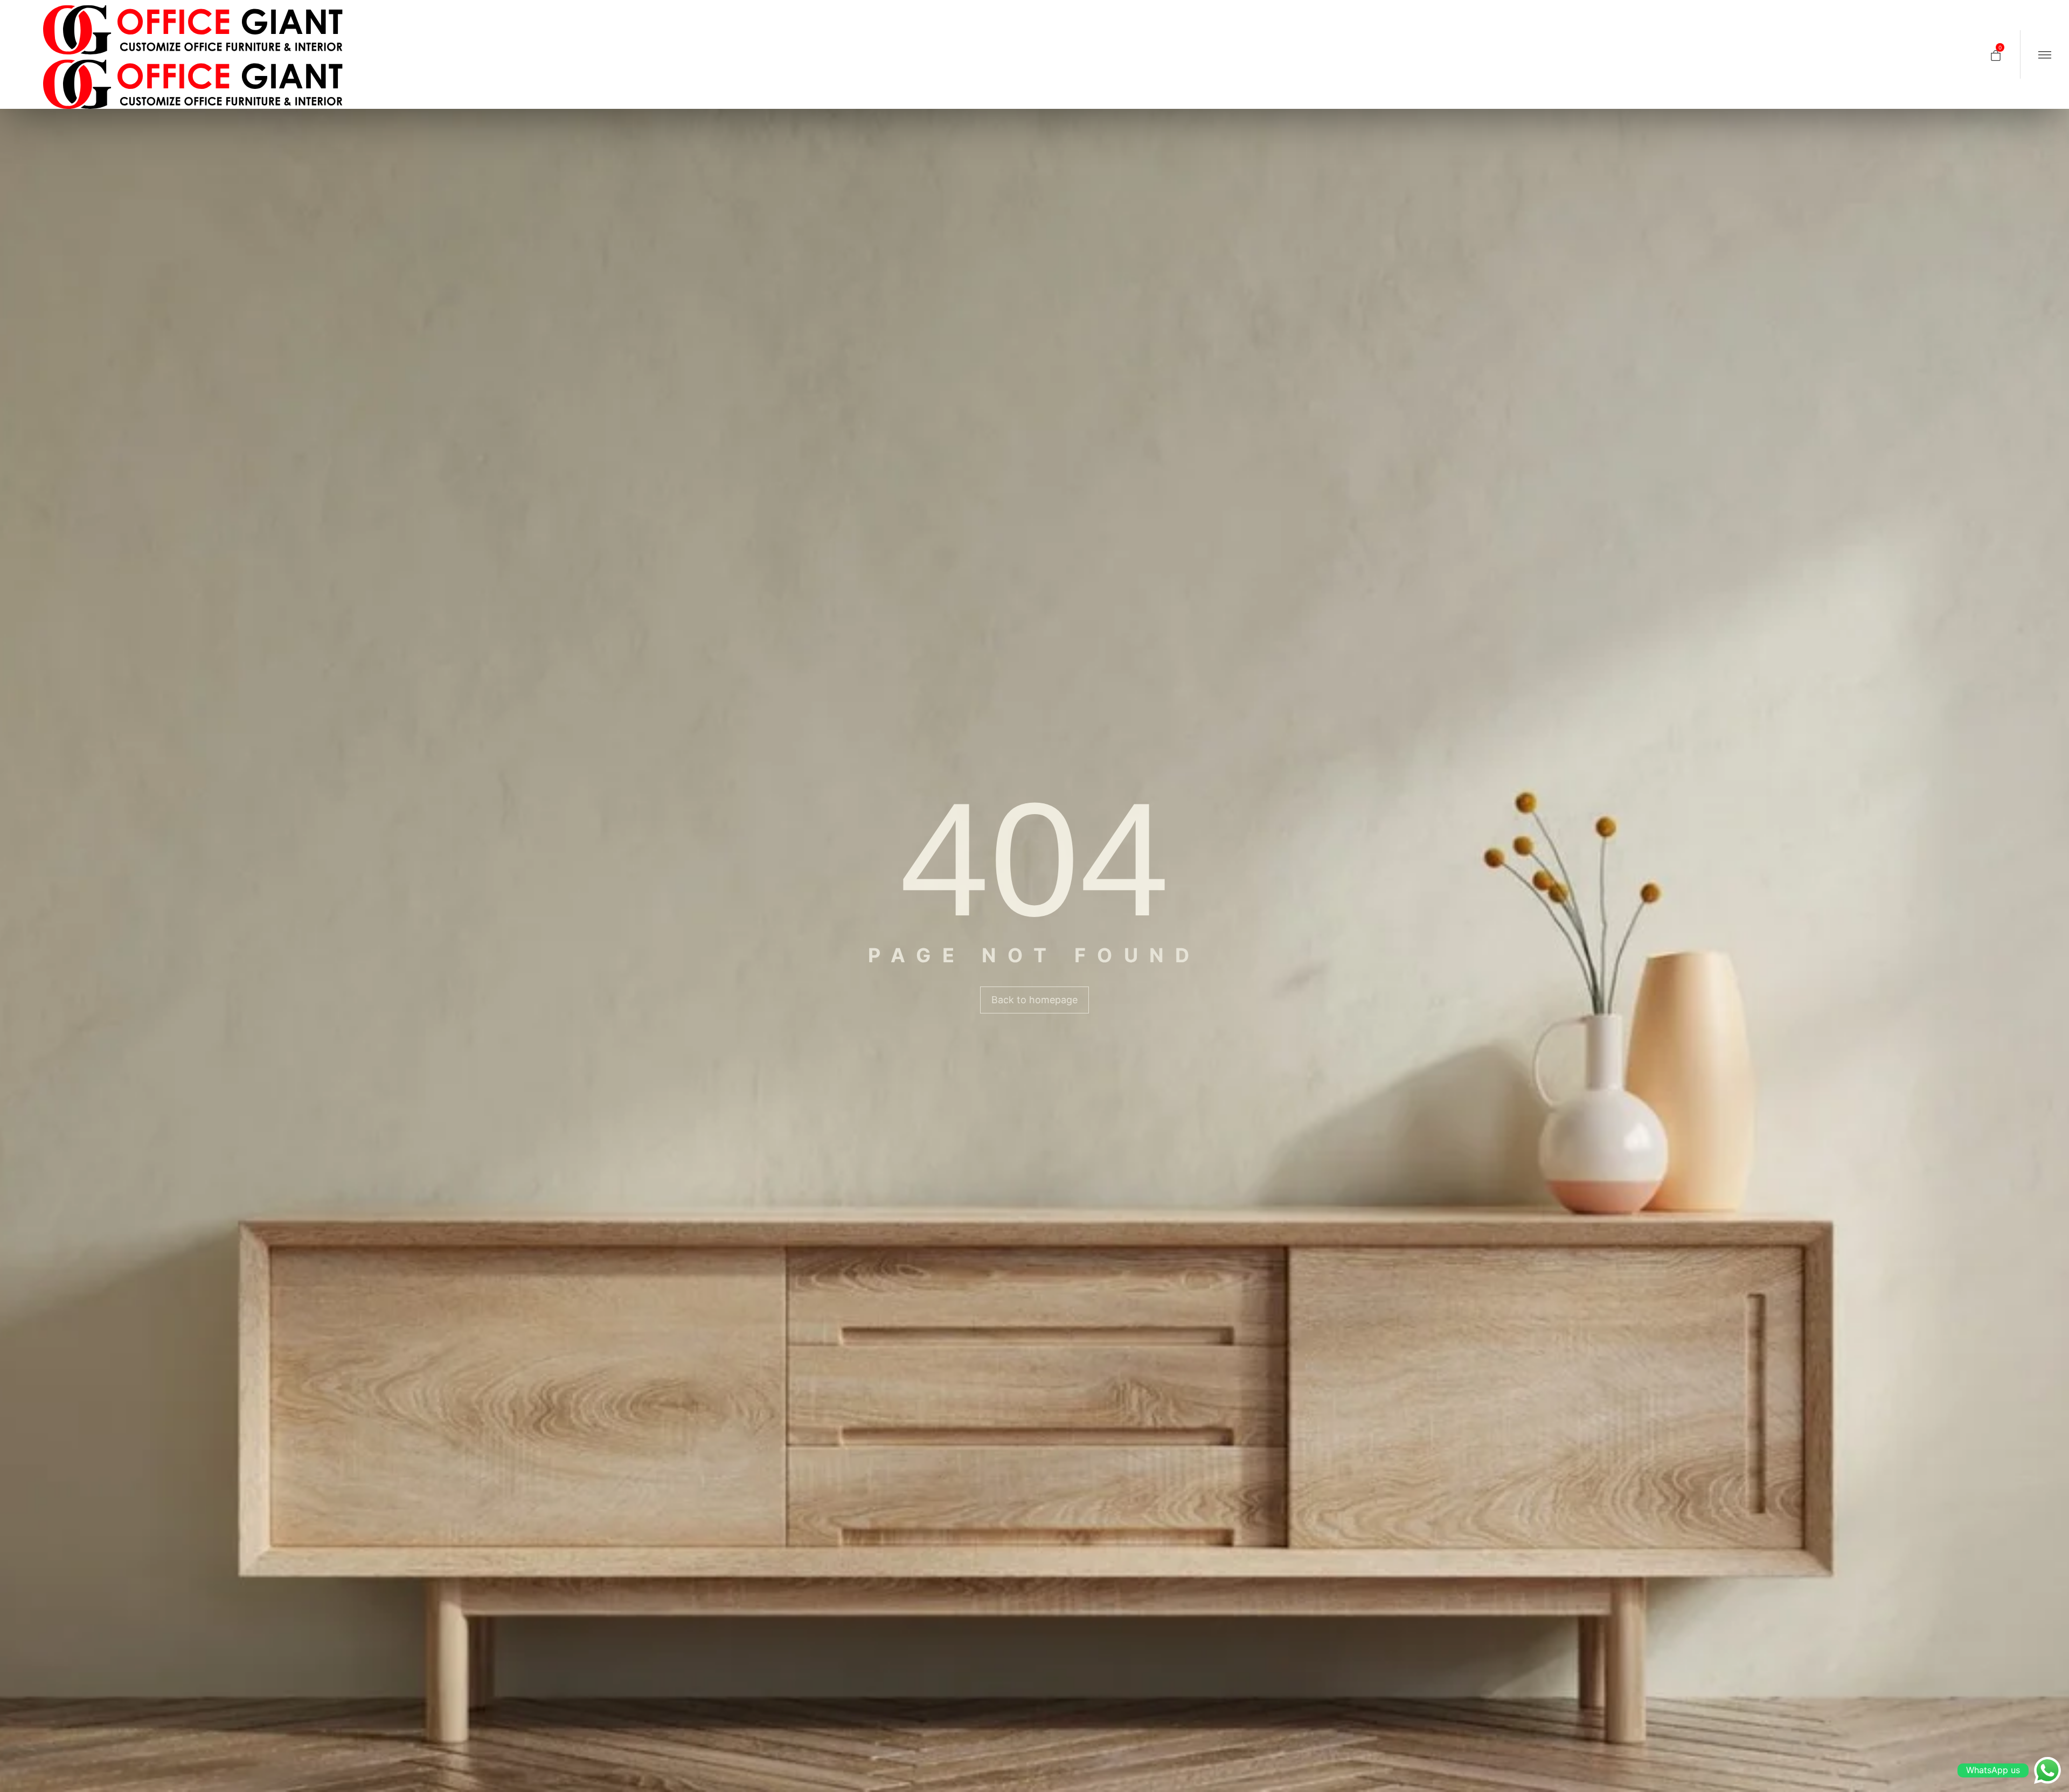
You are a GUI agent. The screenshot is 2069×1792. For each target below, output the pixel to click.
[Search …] (1971, 54)
